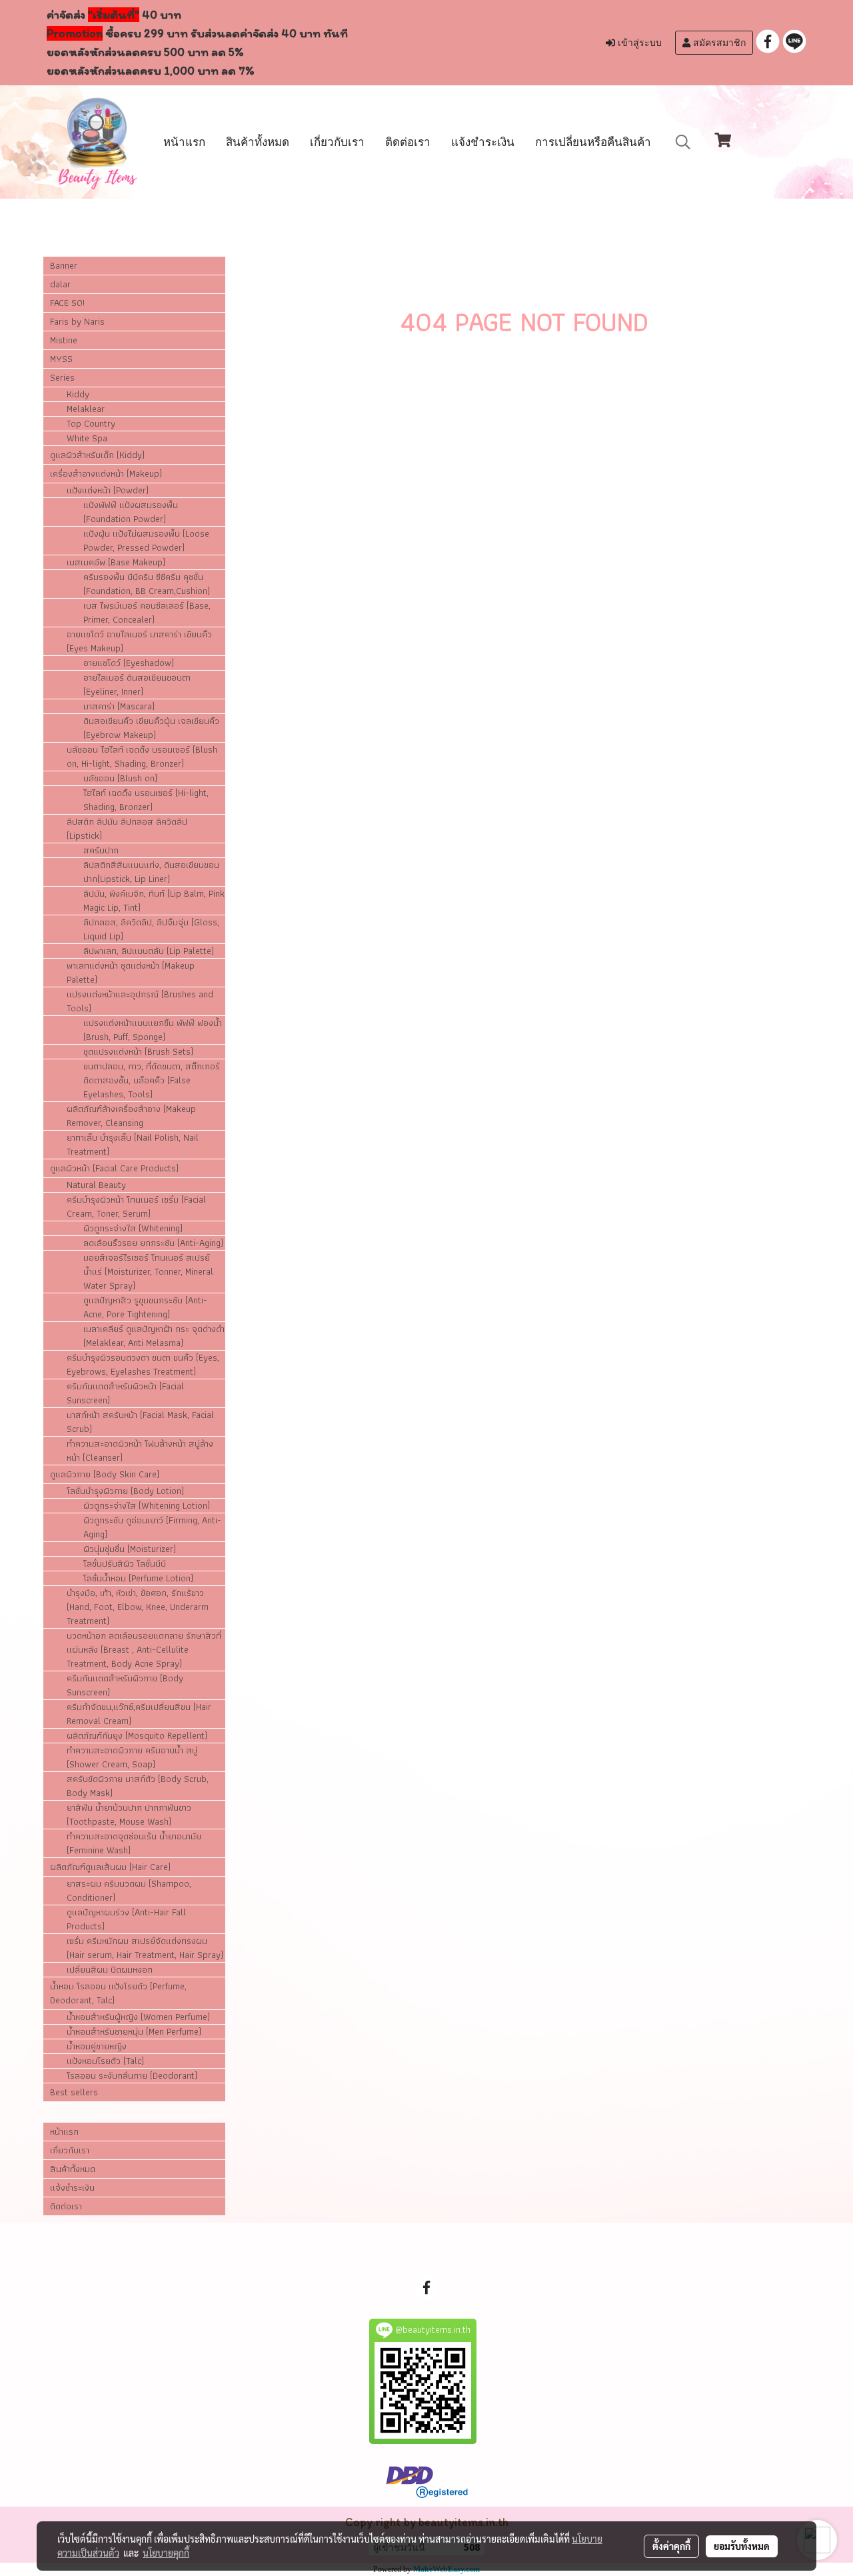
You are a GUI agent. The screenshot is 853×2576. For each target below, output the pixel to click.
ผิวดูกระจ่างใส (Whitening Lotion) (147, 1506)
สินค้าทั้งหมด (258, 142)
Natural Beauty (96, 1185)
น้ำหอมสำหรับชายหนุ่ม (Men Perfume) (134, 2032)
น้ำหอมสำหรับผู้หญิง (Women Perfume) (138, 2017)
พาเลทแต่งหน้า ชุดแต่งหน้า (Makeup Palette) (131, 973)
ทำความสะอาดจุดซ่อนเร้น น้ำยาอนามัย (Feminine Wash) (134, 1843)
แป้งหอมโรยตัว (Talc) (105, 2061)
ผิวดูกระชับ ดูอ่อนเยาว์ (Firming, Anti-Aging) (152, 1527)
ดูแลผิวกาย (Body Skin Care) (105, 1474)
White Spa (87, 438)
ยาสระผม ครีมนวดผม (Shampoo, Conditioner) (129, 1891)
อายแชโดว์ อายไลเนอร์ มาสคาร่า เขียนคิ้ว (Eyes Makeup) (139, 641)
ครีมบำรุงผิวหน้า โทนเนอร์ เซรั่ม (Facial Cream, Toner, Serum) (136, 1207)
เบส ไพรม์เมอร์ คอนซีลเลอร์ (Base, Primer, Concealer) (147, 613)
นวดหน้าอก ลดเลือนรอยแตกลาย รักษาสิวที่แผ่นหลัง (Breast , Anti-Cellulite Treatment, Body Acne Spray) (144, 1650)
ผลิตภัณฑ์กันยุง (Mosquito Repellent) (137, 1736)
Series (62, 377)
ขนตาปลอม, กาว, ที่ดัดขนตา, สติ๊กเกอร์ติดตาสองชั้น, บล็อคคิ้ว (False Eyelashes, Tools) (152, 1080)
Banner (64, 265)
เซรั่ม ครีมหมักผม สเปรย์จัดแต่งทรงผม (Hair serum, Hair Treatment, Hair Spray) (145, 1948)
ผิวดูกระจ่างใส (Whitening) (133, 1228)
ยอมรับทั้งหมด (742, 2546)
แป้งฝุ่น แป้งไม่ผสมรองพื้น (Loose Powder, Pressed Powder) (146, 541)
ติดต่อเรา (408, 142)
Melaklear (86, 409)
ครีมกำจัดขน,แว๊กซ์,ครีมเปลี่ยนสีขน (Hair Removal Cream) (139, 1714)
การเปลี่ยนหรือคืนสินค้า (593, 142)
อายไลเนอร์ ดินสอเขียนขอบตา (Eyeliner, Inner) (137, 685)
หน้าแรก (184, 142)
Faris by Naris (77, 321)
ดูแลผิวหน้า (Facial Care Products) (114, 1168)
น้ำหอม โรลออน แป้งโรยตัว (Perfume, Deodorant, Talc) (118, 1993)
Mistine (64, 340)
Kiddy (78, 394)
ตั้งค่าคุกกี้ (671, 2546)
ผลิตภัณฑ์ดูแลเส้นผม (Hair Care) (110, 1867)
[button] (683, 142)
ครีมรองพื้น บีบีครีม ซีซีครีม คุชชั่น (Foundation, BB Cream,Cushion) (147, 584)
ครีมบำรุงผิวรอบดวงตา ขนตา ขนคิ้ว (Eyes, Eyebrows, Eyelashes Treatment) (143, 1365)
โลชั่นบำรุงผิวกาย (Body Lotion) (125, 1491)
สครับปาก (101, 850)
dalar (60, 284)
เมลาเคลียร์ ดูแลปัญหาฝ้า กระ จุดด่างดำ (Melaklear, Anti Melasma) (154, 1336)
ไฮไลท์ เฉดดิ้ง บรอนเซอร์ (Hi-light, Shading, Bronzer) (146, 800)
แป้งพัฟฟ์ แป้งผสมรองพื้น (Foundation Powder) (131, 512)
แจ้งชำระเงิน (483, 142)
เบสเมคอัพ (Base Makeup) (116, 562)
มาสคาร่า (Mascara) (119, 706)
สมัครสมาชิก (718, 43)
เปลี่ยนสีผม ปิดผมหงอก (110, 1970)
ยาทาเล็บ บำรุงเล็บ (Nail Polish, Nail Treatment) (133, 1145)
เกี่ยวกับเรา (337, 142)
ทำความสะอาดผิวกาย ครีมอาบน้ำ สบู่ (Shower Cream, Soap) (132, 1757)
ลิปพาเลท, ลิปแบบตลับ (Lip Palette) (149, 951)
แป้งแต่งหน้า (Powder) (108, 490)
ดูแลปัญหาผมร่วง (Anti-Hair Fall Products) (126, 1919)
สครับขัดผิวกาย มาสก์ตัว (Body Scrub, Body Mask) (138, 1786)
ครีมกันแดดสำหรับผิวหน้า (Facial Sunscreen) (125, 1393)
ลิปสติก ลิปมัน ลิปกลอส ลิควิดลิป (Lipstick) (127, 829)
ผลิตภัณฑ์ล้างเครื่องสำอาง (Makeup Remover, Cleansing (131, 1116)
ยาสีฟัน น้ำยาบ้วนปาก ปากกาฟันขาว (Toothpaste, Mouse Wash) (129, 1815)
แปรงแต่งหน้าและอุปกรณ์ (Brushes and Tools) (140, 1001)
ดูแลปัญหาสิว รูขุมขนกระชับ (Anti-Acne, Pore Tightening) (145, 1307)
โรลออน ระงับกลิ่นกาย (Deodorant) (132, 2076)
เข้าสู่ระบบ (638, 43)
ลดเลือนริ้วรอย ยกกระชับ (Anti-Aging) (153, 1243)
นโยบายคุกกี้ (166, 2553)
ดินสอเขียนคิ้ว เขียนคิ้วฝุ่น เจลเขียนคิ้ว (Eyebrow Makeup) (151, 728)
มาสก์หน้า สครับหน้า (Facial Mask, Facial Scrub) (140, 1422)
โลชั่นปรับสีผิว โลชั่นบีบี (125, 1564)
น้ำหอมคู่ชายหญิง (97, 2046)
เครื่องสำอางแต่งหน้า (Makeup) (106, 473)
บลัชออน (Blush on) (120, 778)
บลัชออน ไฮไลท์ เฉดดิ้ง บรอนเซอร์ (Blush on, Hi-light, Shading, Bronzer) (142, 757)
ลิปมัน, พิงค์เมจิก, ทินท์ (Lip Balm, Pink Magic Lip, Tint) (154, 901)
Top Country (91, 424)
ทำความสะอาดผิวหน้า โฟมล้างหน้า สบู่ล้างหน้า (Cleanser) (140, 1451)
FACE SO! (67, 303)
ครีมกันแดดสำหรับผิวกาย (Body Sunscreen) (125, 1685)
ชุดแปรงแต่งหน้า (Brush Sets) (138, 1052)
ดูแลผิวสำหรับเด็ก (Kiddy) (97, 455)
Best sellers (74, 2092)
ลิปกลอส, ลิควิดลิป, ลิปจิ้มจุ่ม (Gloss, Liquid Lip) (151, 929)
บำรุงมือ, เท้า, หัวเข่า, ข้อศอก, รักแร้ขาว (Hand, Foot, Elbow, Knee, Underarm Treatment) (138, 1607)
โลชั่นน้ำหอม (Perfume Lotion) (138, 1578)
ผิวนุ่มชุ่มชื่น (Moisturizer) (130, 1549)
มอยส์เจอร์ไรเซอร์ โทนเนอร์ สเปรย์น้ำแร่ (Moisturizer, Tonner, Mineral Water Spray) (148, 1272)
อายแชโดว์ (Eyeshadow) (129, 663)
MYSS (61, 359)
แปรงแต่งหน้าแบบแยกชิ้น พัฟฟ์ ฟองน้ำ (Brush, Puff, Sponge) (153, 1030)
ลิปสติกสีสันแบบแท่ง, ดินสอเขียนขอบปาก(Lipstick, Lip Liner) (151, 872)
